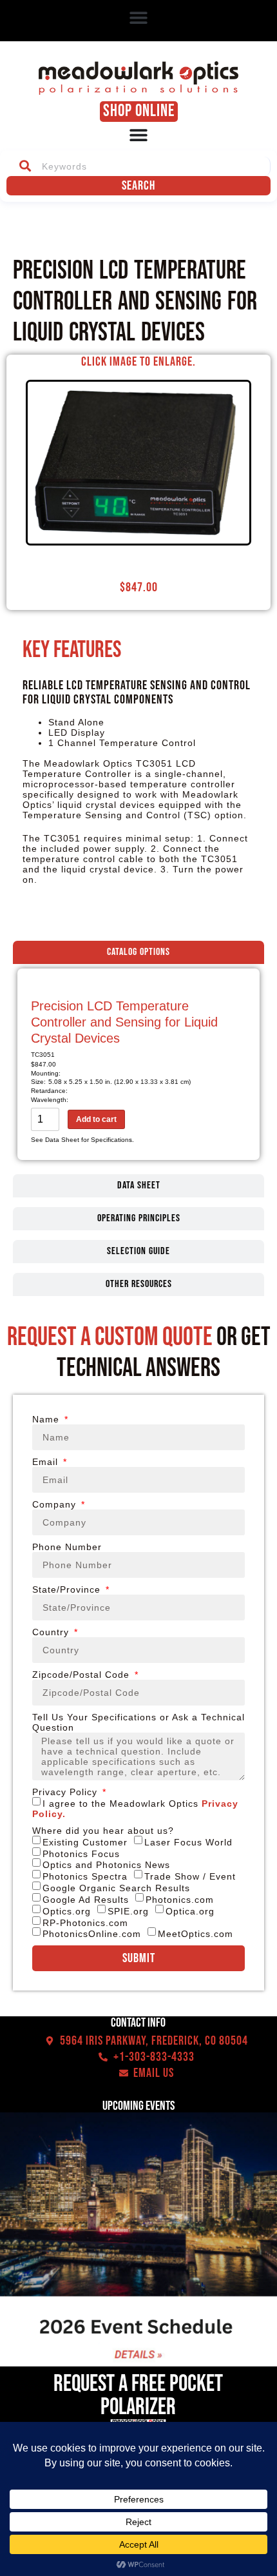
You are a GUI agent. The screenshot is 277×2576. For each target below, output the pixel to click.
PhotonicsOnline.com (92, 1934)
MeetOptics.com (196, 1934)
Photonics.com (180, 1900)
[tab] (138, 952)
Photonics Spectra (85, 1876)
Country (52, 1632)
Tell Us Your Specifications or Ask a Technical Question (138, 1722)
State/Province (68, 1589)
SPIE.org (128, 1911)
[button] (139, 17)
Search (138, 186)
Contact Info (138, 2023)
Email (47, 1462)
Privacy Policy (66, 1792)
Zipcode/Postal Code (82, 1675)
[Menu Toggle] (138, 135)
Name (47, 1419)
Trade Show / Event (190, 1876)
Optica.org (190, 1911)
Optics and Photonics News (106, 1865)
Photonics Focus (81, 1853)
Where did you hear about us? (103, 1831)
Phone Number (67, 1547)
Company (56, 1504)
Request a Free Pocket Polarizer (138, 2396)
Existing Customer (85, 1842)
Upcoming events (138, 2106)
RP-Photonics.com (85, 1922)
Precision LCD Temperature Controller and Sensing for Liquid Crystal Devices (124, 1022)
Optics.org (67, 1911)
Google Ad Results (86, 1900)
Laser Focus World (188, 1842)
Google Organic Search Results (116, 1888)
